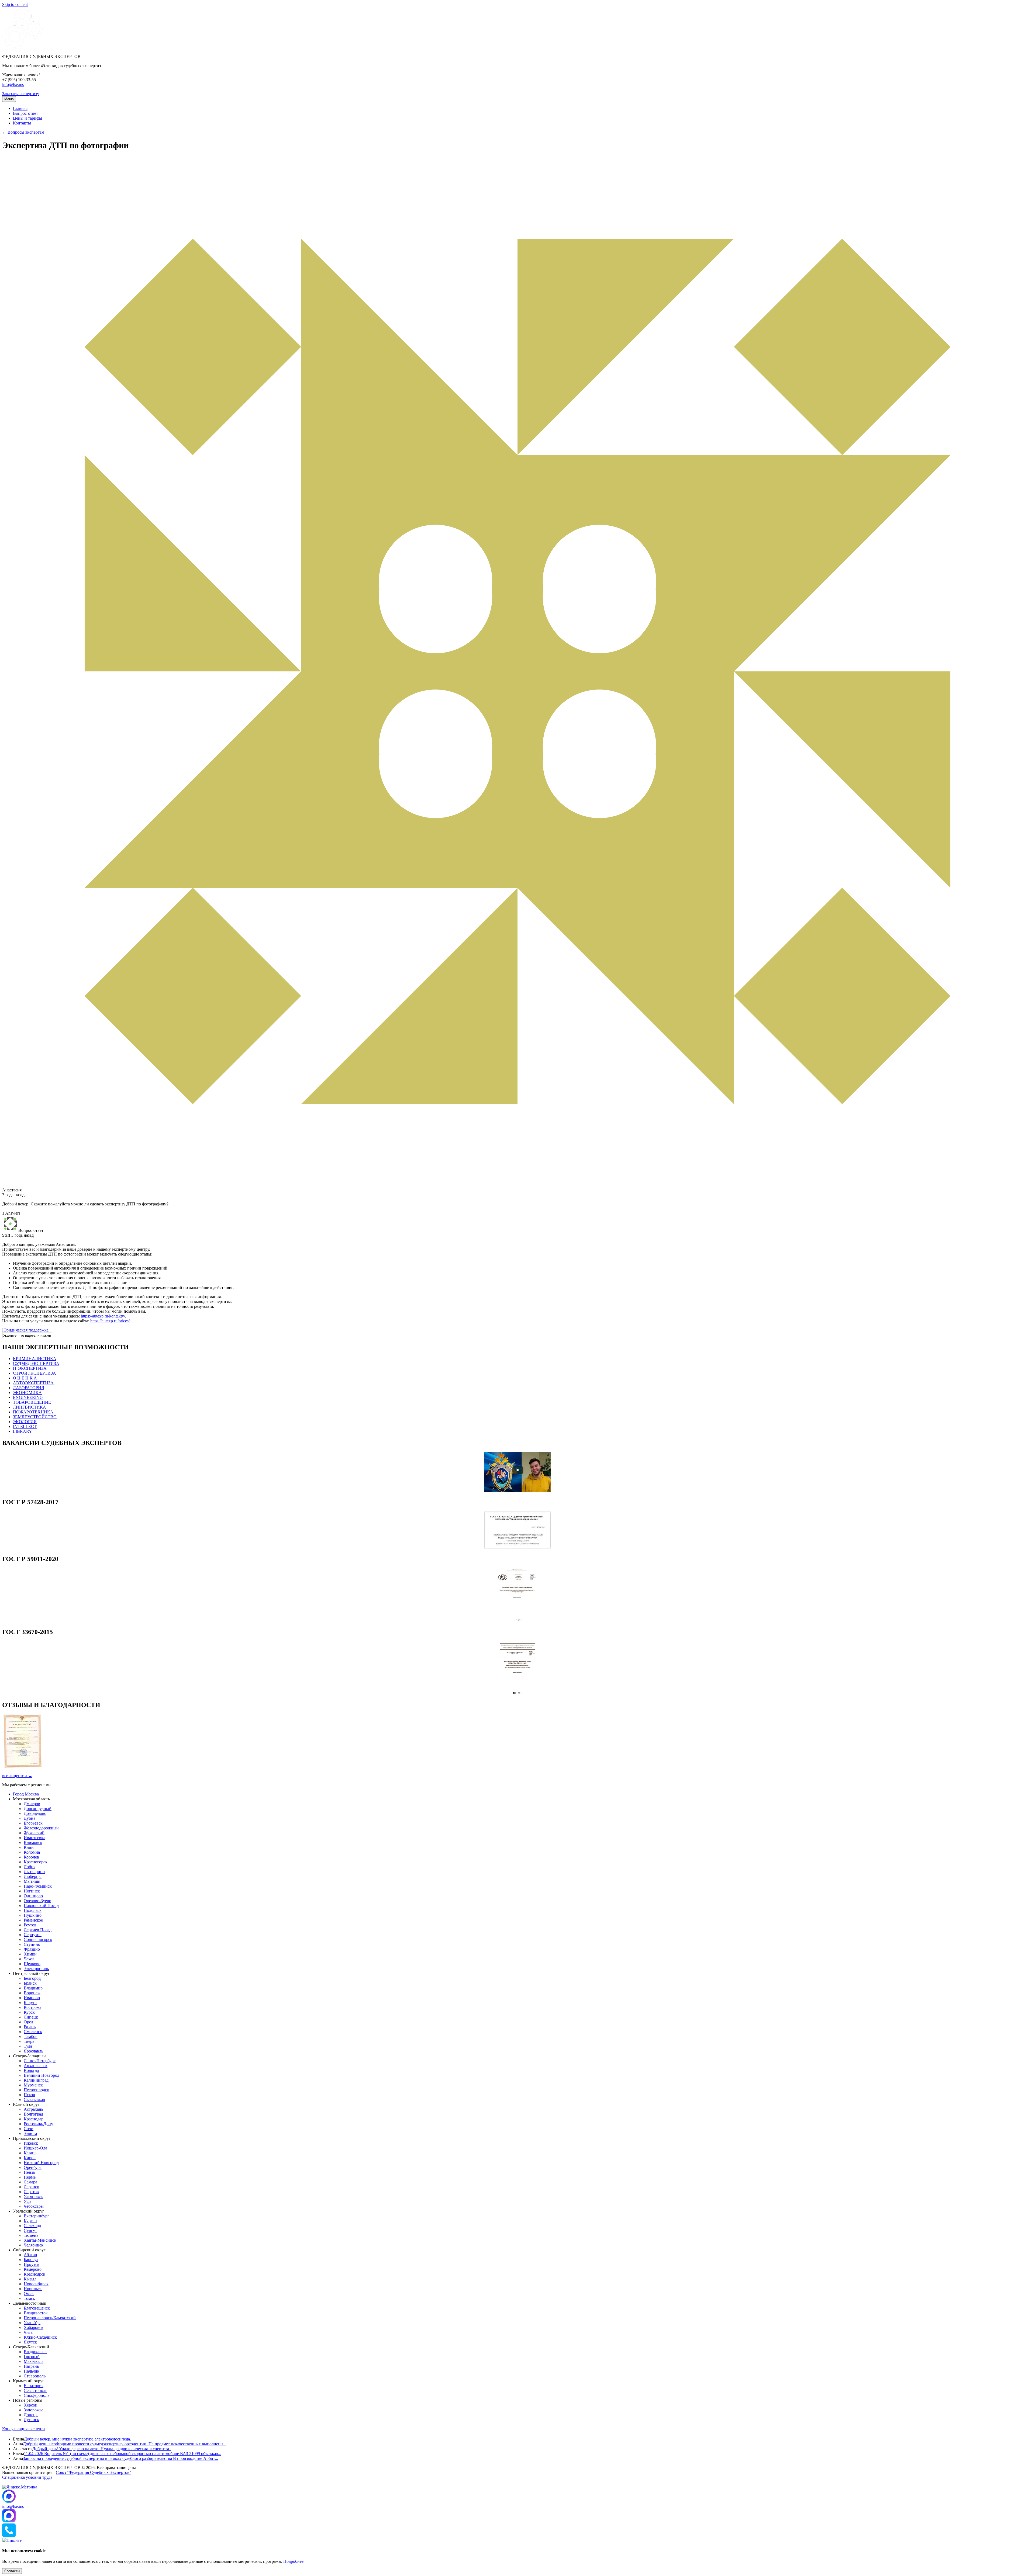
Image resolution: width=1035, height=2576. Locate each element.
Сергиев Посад (38, 1930)
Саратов (31, 2192)
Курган (30, 2221)
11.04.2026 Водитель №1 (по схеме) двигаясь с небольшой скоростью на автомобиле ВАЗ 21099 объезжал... (123, 2454)
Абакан (30, 2255)
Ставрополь (35, 2376)
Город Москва (26, 1794)
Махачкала (34, 2361)
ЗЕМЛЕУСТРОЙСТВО (35, 1417)
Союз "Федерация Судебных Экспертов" (94, 2472)
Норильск (33, 2289)
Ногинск (32, 1891)
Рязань (30, 2027)
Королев (31, 1857)
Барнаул (31, 2260)
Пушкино (33, 1915)
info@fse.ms (13, 84)
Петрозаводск (36, 2090)
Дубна (30, 1818)
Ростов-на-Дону (38, 2124)
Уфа (27, 2201)
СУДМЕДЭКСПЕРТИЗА (36, 1363)
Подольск (33, 1910)
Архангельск (36, 2066)
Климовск (33, 1842)
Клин (29, 1847)
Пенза (29, 2172)
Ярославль (33, 2051)
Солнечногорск (38, 1939)
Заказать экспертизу (21, 94)
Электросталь (36, 1969)
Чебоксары (34, 2206)
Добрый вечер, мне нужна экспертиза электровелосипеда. (77, 2439)
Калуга (30, 2003)
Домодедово (35, 1813)
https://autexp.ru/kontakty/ (103, 1316)
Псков (29, 2095)
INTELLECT (25, 1426)
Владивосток (36, 2313)
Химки (30, 1954)
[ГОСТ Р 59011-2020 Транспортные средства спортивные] (517, 1620)
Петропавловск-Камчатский (50, 2318)
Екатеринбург (37, 2216)
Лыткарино (34, 1872)
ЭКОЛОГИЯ (25, 1422)
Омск (29, 2294)
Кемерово (33, 2269)
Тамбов (31, 2036)
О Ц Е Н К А (25, 1378)
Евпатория (34, 2386)
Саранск (31, 2187)
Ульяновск (33, 2197)
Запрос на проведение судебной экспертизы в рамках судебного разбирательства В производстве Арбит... (120, 2458)
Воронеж (32, 1993)
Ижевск (31, 2143)
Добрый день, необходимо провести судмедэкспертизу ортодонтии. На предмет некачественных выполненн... (125, 2444)
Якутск (30, 2342)
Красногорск (36, 1862)
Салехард (32, 2226)
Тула (28, 2046)
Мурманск (33, 2085)
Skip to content (15, 4)
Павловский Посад (41, 1906)
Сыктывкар (34, 2100)
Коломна (32, 1852)
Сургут (30, 2230)
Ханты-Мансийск (40, 2240)
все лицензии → (17, 1776)
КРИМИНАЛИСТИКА (35, 1359)
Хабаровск (34, 2327)
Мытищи (32, 1881)
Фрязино (32, 1949)
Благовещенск (37, 2308)
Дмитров (32, 1804)
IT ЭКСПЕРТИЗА (30, 1368)
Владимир (33, 1988)
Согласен (12, 2571)
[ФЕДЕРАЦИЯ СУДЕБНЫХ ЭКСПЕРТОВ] (22, 47)
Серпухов (33, 1935)
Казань (30, 2153)
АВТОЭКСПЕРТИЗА (33, 1383)
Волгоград (33, 2114)
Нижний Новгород (41, 2163)
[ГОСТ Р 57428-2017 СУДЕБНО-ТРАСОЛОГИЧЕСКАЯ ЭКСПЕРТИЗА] (517, 1547)
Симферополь (37, 2395)
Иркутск (32, 2264)
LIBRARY (23, 1431)
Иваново (32, 1998)
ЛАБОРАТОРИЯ (29, 1388)
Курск (29, 2012)
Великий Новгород (42, 2075)
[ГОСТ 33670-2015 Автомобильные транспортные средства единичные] (517, 1693)
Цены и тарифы (27, 118)
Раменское (33, 1920)
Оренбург (33, 2167)
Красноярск (34, 2274)
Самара (30, 2182)
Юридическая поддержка (25, 1330)
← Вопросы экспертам (23, 132)
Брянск (30, 1983)
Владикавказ (35, 2352)
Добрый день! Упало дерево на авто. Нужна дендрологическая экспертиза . (102, 2449)
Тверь (29, 2041)
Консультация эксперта (23, 2429)
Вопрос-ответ (25, 113)
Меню (9, 99)
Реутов (30, 1925)
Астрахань (33, 2109)
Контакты (22, 123)
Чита (28, 2332)
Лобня (30, 1867)
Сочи (29, 2129)
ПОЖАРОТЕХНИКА (33, 1412)
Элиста (30, 2133)
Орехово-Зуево (37, 1901)
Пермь (30, 2177)
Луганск (31, 2420)
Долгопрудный (38, 1809)
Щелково (32, 1964)
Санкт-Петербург (40, 2061)
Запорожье (34, 2410)
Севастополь (35, 2390)
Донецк (31, 2415)
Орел (28, 2022)
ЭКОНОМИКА (27, 1393)
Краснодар (34, 2119)
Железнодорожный (41, 1828)
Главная (20, 108)
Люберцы (33, 1876)
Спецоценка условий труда (27, 2477)
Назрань (31, 2366)
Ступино (32, 1944)
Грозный (32, 2357)
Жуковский (34, 1833)
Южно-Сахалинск (40, 2337)
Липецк (31, 2017)
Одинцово (33, 1896)
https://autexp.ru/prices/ (110, 1321)
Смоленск (33, 2032)
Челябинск (34, 2245)
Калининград (36, 2080)
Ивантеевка (34, 1838)
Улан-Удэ (32, 2323)
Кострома (32, 2007)
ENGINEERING (28, 1397)
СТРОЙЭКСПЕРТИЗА (34, 1373)
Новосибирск (36, 2284)
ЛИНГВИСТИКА (30, 1407)
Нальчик (32, 2371)
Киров (30, 2158)
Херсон (31, 2405)
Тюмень (31, 2235)
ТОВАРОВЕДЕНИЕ (32, 1402)
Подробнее (293, 2561)
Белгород (32, 1978)
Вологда (31, 2070)
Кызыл (30, 2279)
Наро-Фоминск (38, 1886)
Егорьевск (33, 1823)
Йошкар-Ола (35, 2148)
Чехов (29, 1959)
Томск (29, 2298)
